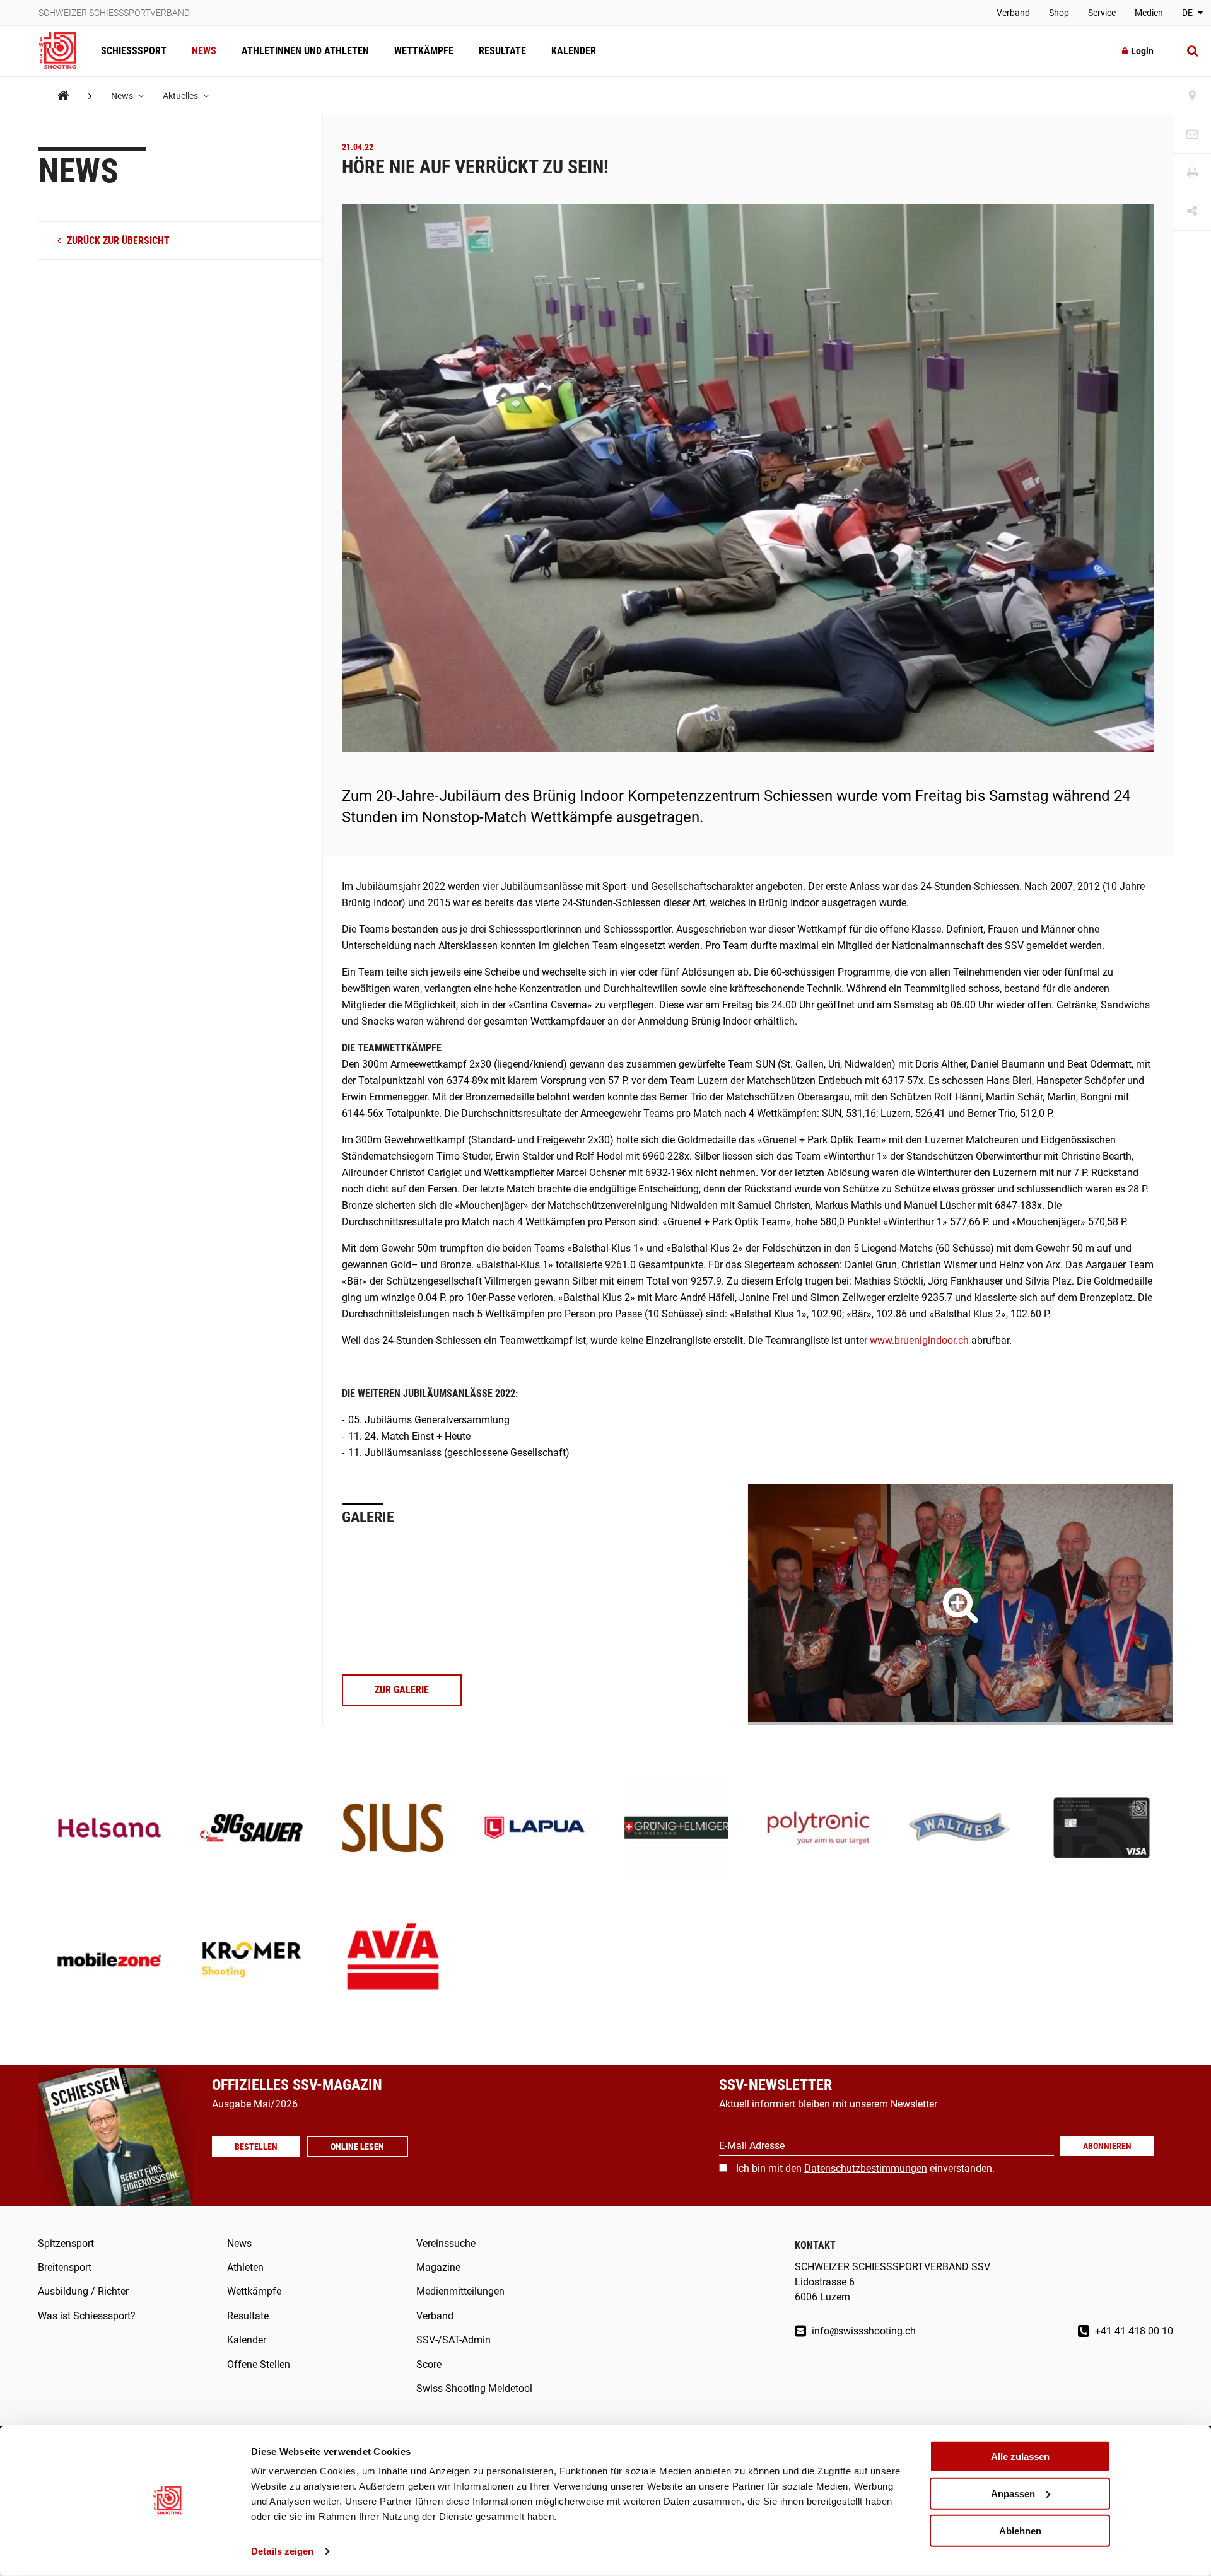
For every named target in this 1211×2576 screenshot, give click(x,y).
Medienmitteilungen (460, 2291)
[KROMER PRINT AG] (251, 1961)
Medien (1149, 13)
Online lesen (357, 2147)
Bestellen (256, 2147)
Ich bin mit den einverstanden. (865, 2168)
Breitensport (65, 2267)
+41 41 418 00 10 (1133, 2331)
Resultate (502, 51)
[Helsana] (109, 1829)
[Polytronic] (818, 1829)
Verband (1013, 13)
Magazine (438, 2267)
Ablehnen (1020, 2530)
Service (1102, 13)
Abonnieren (1107, 2146)
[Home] (63, 96)
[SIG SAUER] (251, 1829)
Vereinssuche (446, 2243)
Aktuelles (181, 96)
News (204, 51)
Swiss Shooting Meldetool (474, 2388)
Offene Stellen (259, 2364)
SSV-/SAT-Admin (453, 2340)
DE (1188, 13)
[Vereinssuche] (1192, 96)
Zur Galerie (402, 1690)
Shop (1059, 13)
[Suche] (1192, 51)
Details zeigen (282, 2551)
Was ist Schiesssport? (87, 2316)
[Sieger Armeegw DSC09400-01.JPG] (960, 1605)
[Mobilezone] (109, 1961)
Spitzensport (66, 2243)
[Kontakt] (1192, 135)
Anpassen (1013, 2494)
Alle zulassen (1020, 2457)
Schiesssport (134, 51)
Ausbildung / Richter (83, 2291)
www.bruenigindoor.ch (919, 1340)
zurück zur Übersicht (117, 241)
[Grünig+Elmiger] (676, 1829)
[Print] (1192, 173)
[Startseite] (63, 51)
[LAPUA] (535, 1829)
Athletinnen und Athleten (305, 51)
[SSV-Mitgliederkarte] (1102, 1829)
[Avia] (393, 1961)
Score (429, 2364)
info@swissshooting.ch (863, 2331)
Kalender (574, 51)
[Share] (1192, 212)
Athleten (245, 2267)
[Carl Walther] (960, 1829)
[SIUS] (393, 1829)
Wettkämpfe (424, 51)
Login (1142, 51)
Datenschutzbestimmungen (866, 2168)
